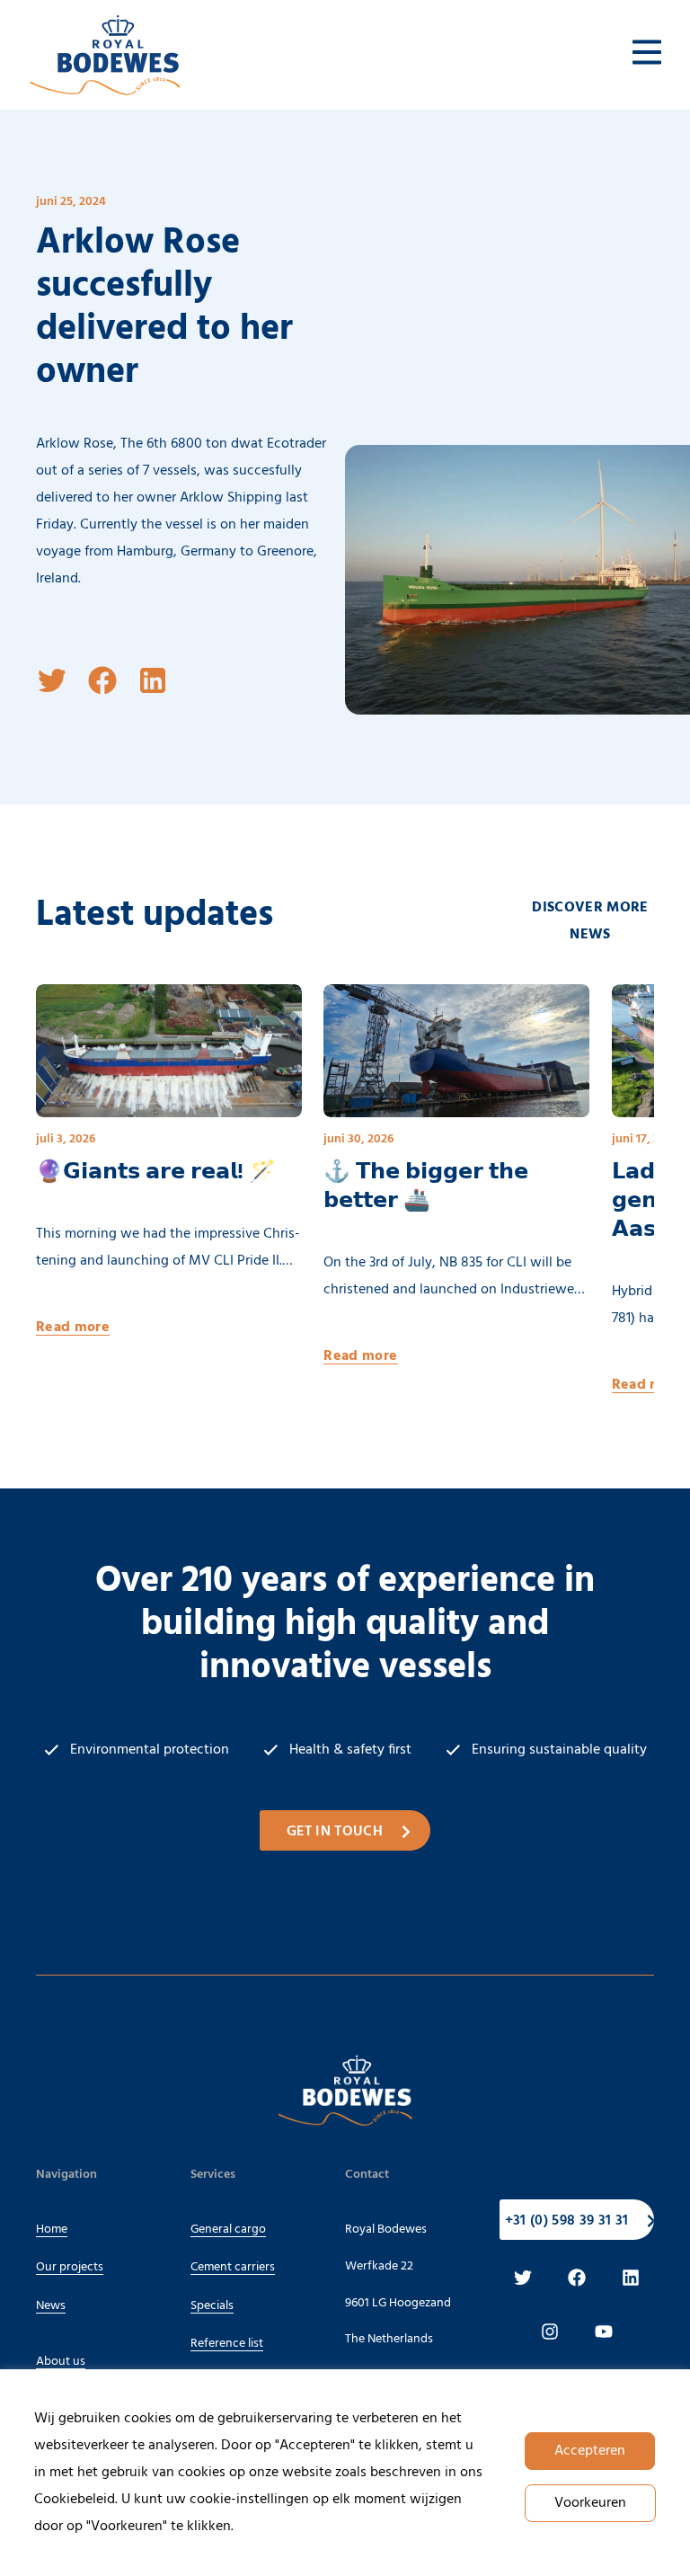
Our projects (70, 2267)
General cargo (228, 2230)
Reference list (227, 2344)
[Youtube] (604, 2332)
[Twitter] (523, 2278)
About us (61, 2362)
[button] (52, 680)
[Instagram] (550, 2332)
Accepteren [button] (590, 2451)
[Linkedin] (631, 2278)
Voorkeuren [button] (590, 2503)
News (51, 2306)
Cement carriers (233, 2267)
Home (52, 2230)
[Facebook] (577, 2278)
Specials (212, 2306)
